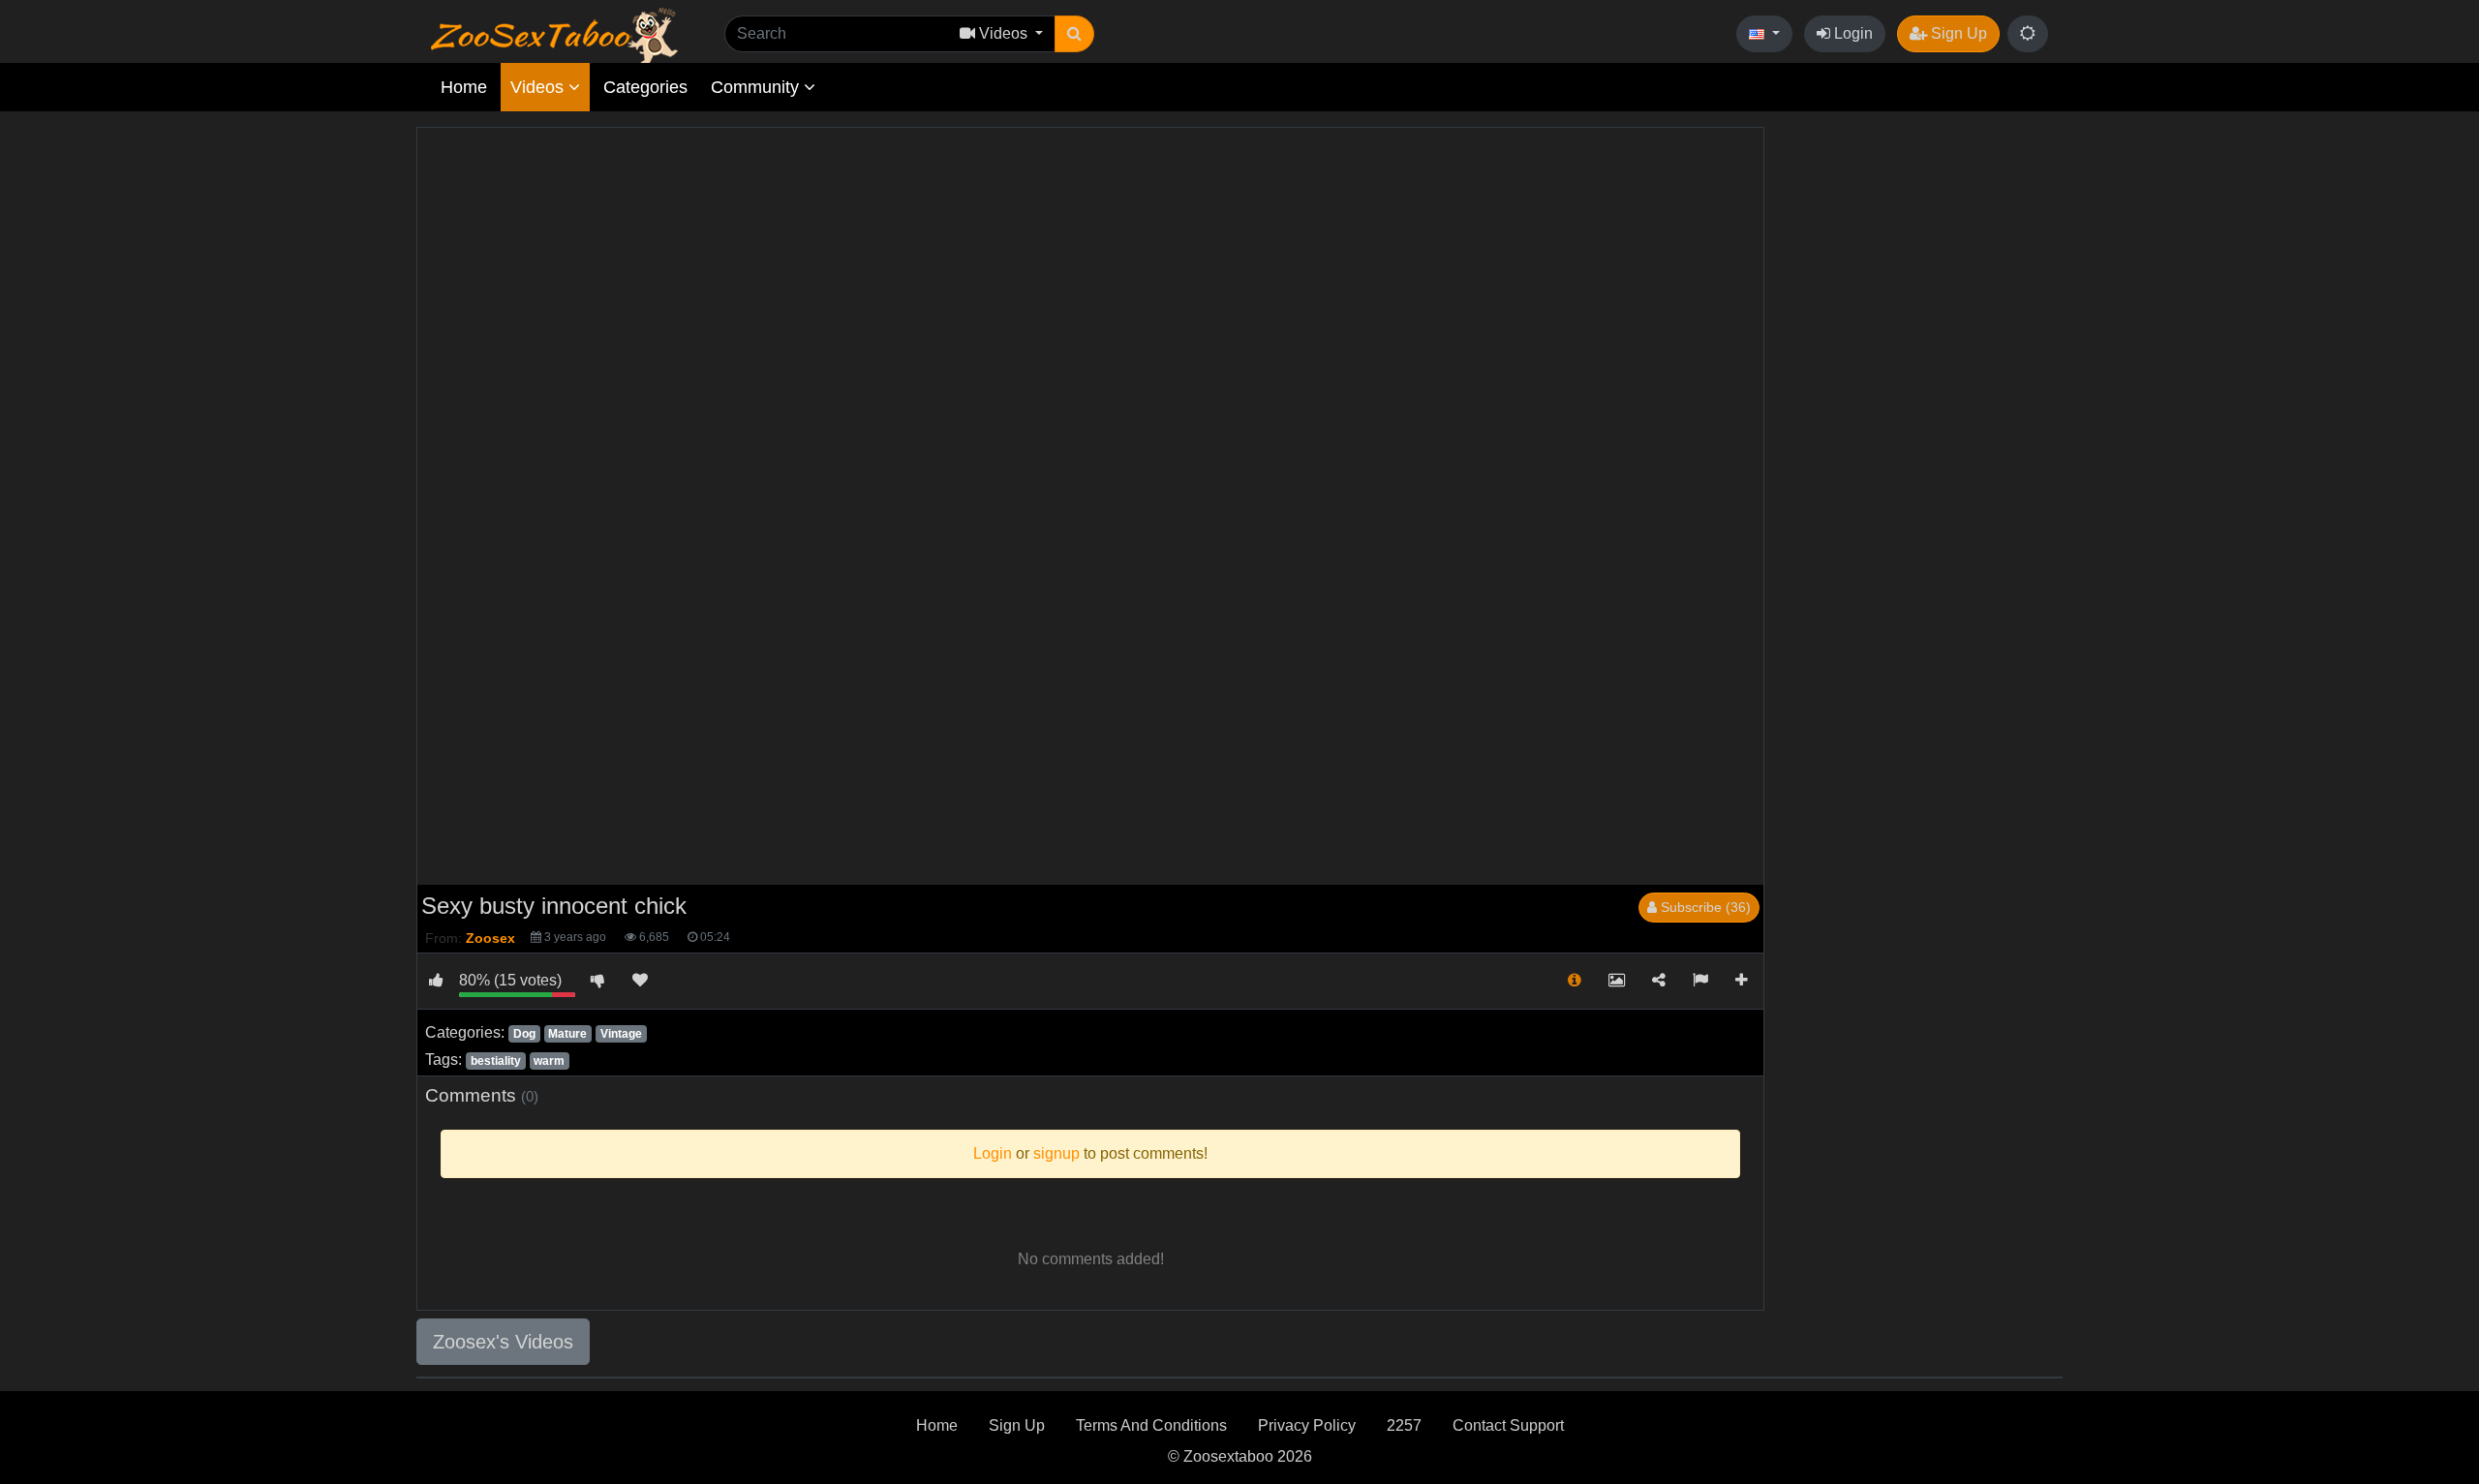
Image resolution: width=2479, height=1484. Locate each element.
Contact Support (1508, 1425)
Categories (645, 87)
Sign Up (1957, 33)
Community (757, 87)
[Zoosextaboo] (554, 34)
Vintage (621, 1034)
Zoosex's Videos (503, 1342)
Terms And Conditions (1151, 1425)
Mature (567, 1034)
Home (464, 87)
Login (1852, 33)
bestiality (496, 1061)
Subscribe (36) (1704, 907)
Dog (524, 1034)
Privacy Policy (1307, 1425)
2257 (1404, 1425)
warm (549, 1061)
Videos (539, 87)
